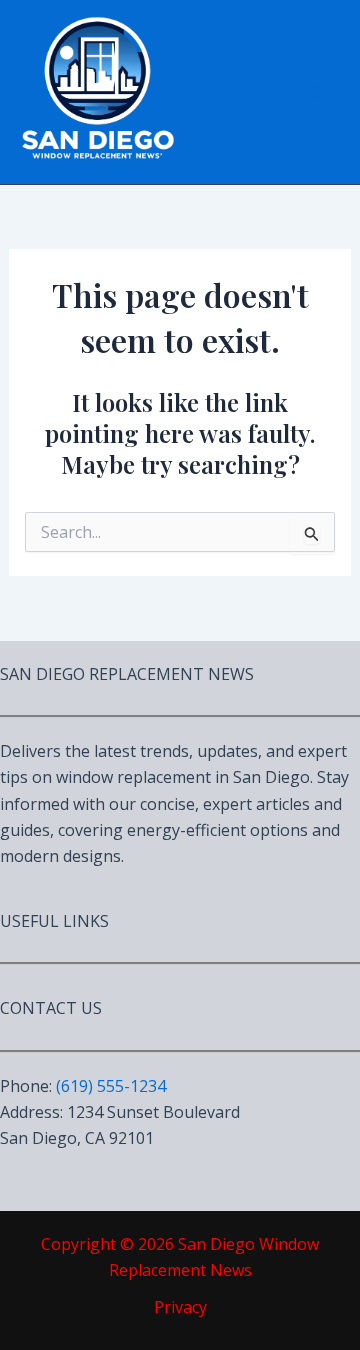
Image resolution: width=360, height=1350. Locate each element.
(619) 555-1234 (111, 1086)
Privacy (180, 1307)
